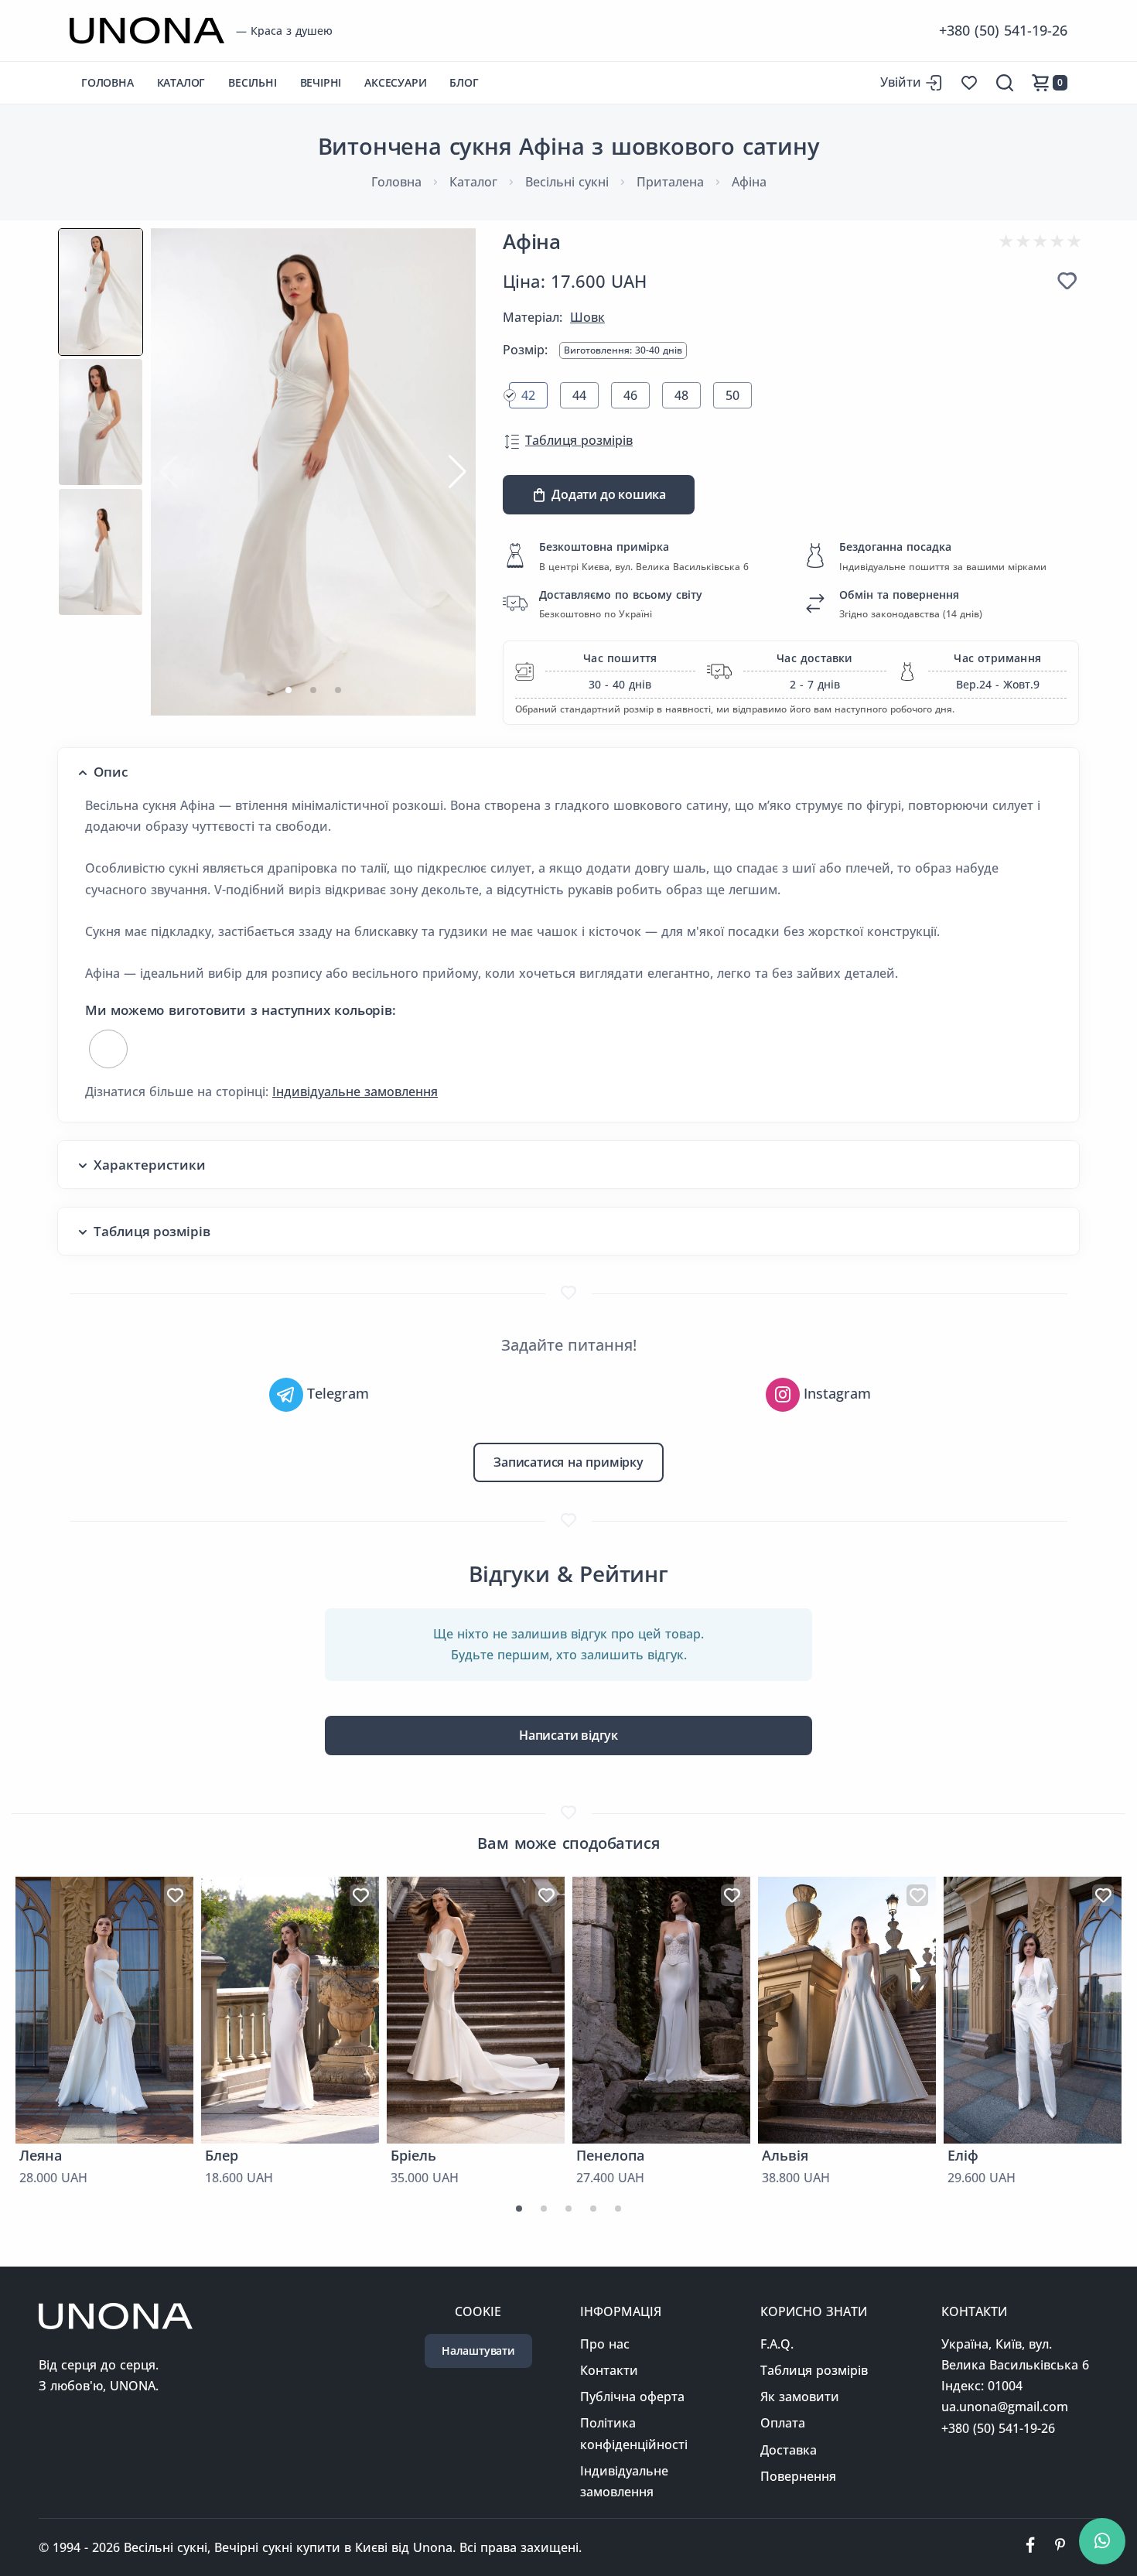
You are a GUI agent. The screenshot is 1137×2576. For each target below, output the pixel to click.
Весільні (252, 82)
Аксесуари (395, 82)
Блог (464, 82)
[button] (289, 690)
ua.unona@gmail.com (1005, 2407)
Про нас (605, 2344)
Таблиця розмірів (579, 440)
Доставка (789, 2450)
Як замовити (800, 2397)
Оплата (783, 2423)
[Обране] (1067, 281)
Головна (108, 82)
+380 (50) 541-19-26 (1003, 30)
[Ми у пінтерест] (1060, 2547)
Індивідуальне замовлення (355, 1092)
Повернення (798, 2476)
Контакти (609, 2370)
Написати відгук (568, 1735)
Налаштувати (478, 2351)
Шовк (587, 317)
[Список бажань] (969, 83)
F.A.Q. (777, 2344)
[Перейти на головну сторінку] (147, 31)
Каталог (181, 82)
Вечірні (321, 82)
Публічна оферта (632, 2397)
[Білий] (108, 1049)
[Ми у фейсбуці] (1030, 2547)
